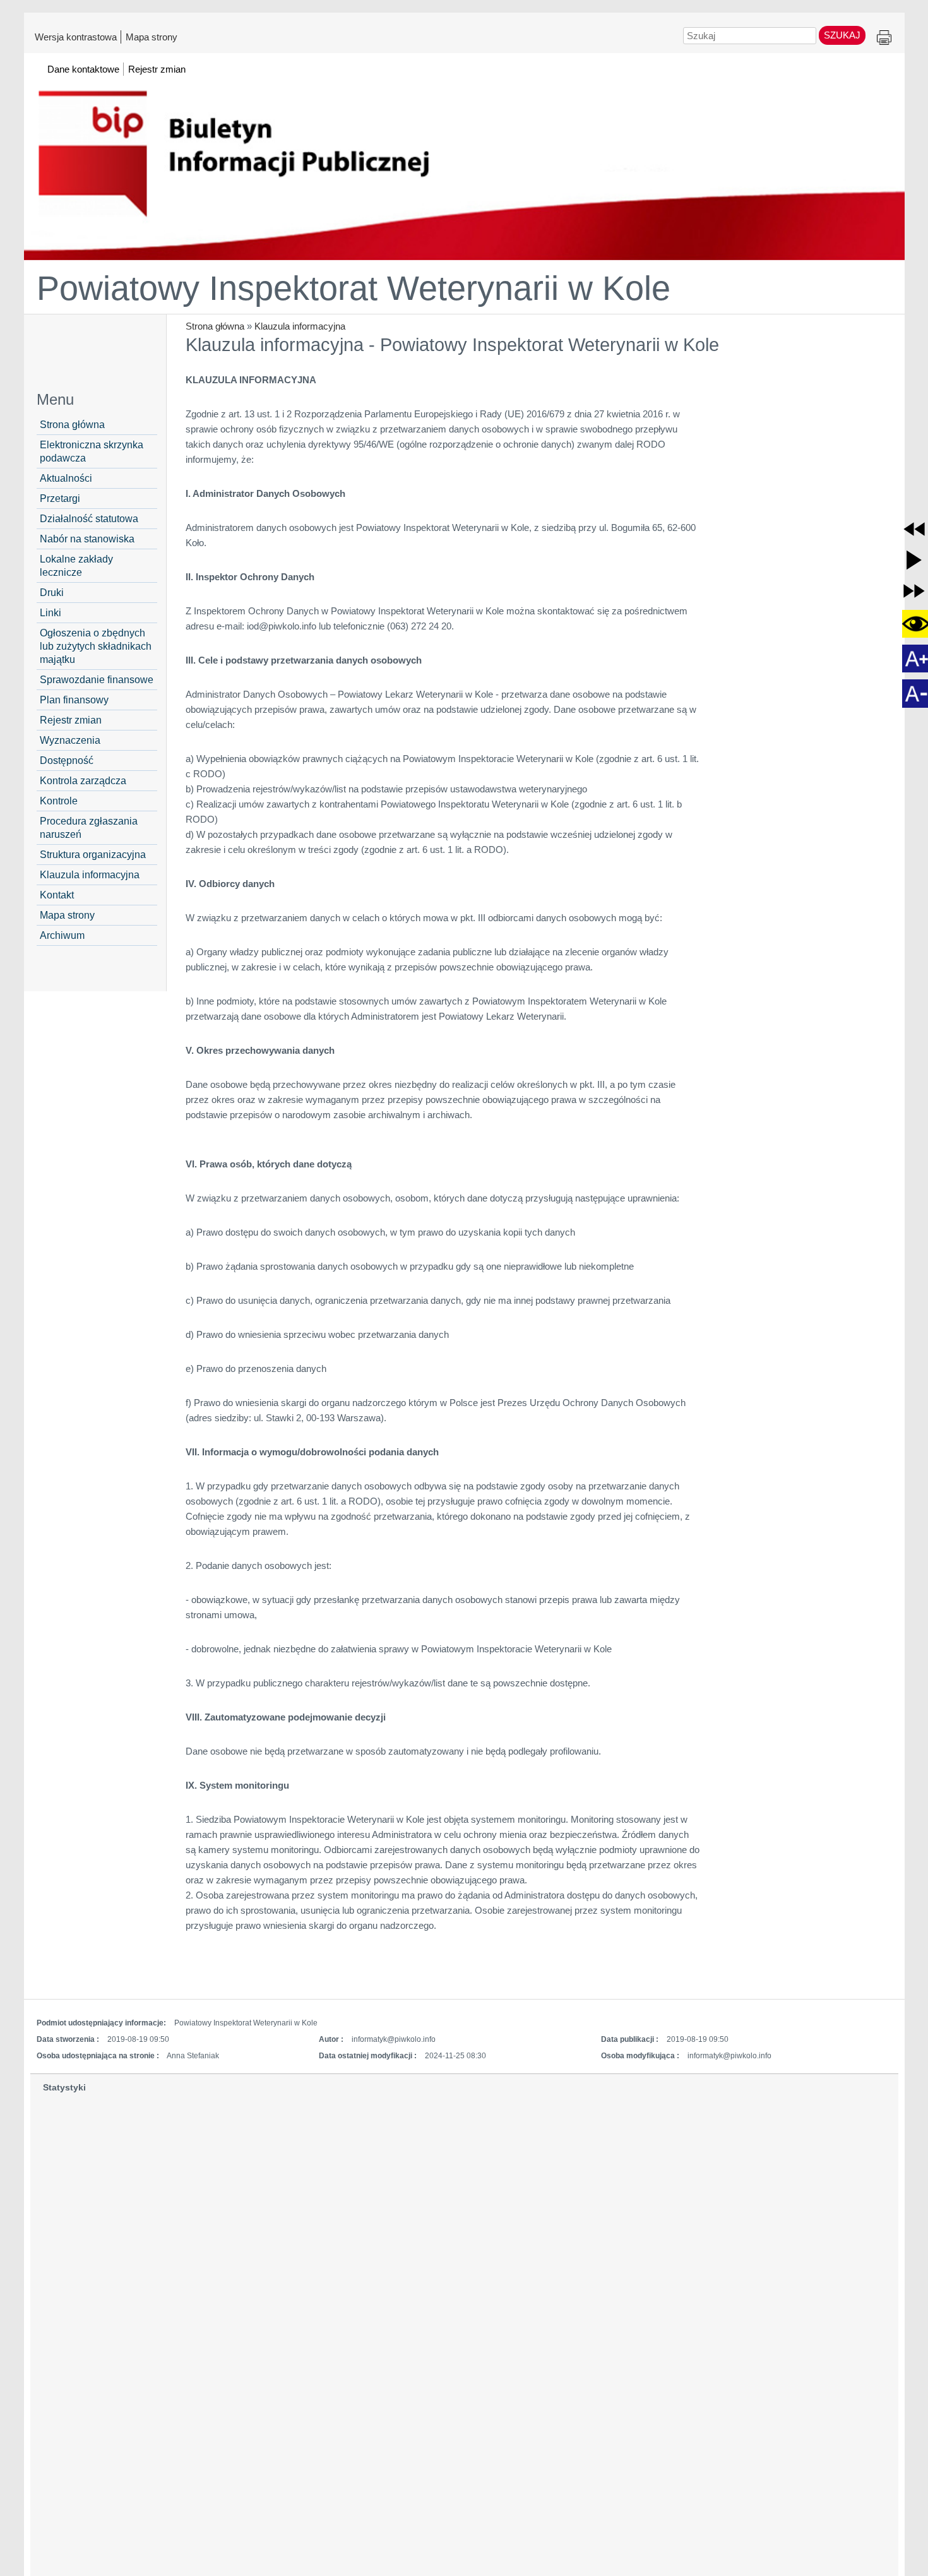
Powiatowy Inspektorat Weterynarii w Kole (354, 288)
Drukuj (884, 38)
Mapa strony (152, 37)
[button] (914, 529)
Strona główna (215, 326)
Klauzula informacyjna (300, 326)
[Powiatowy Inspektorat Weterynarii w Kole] (464, 162)
